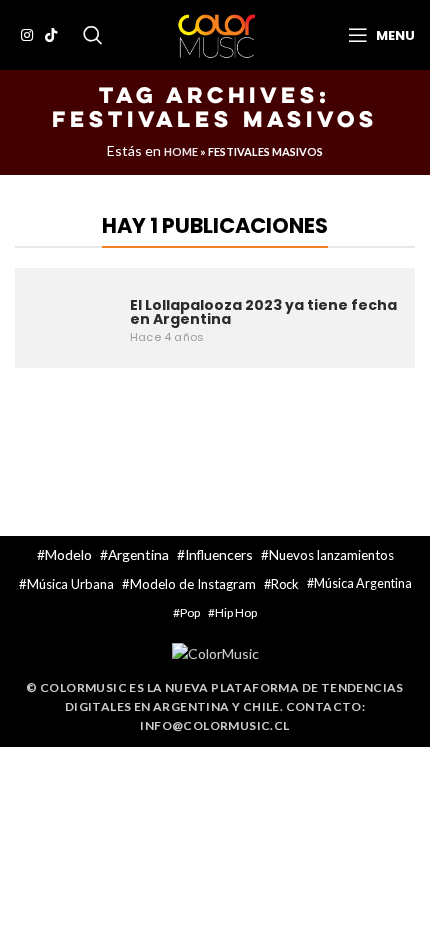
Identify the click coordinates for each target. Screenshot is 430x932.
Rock (285, 584)
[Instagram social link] (27, 35)
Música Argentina (363, 583)
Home (181, 151)
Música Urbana (70, 584)
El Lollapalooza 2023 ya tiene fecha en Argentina (263, 312)
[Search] (93, 35)
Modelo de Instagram (193, 584)
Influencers (219, 554)
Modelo (68, 554)
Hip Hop (236, 612)
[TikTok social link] (51, 35)
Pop (190, 612)
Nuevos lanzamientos (331, 555)
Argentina (138, 554)
